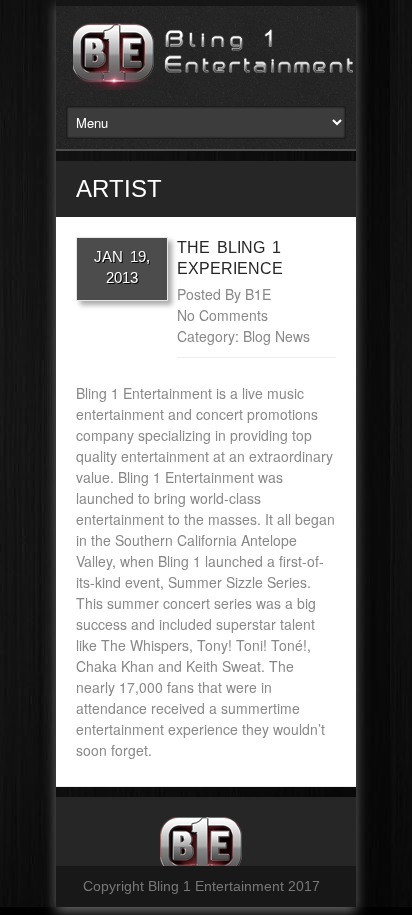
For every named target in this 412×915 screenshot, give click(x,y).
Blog (257, 336)
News (292, 336)
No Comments (222, 315)
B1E (258, 294)
